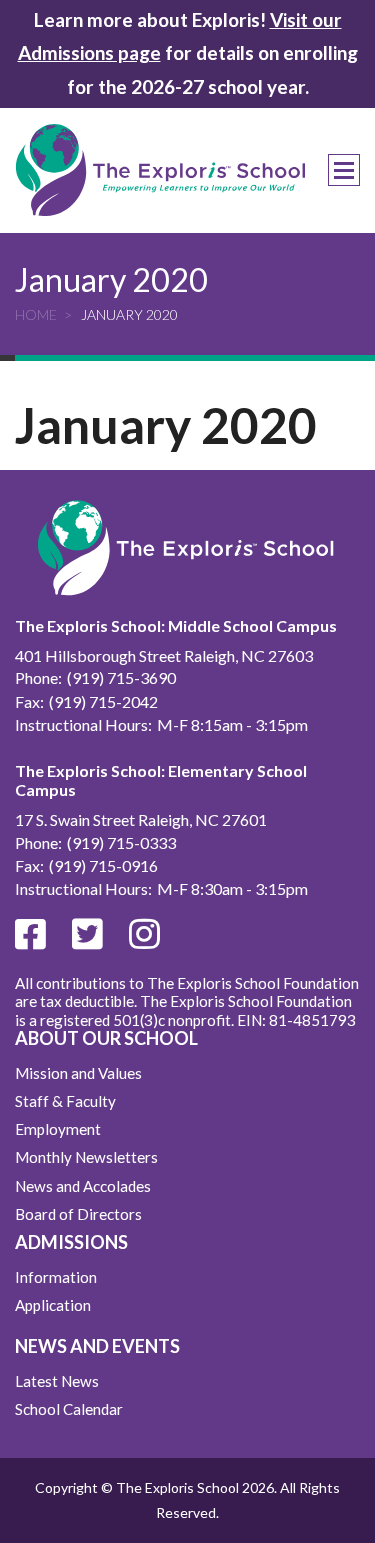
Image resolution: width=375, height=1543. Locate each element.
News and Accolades (83, 1186)
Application (53, 1305)
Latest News (57, 1381)
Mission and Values (78, 1073)
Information (56, 1277)
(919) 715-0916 (103, 865)
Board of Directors (78, 1214)
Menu (344, 170)
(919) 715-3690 (121, 677)
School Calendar (69, 1409)
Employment (58, 1129)
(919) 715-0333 (121, 842)
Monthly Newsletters (86, 1157)
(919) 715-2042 (103, 701)
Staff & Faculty (65, 1101)
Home (36, 314)
